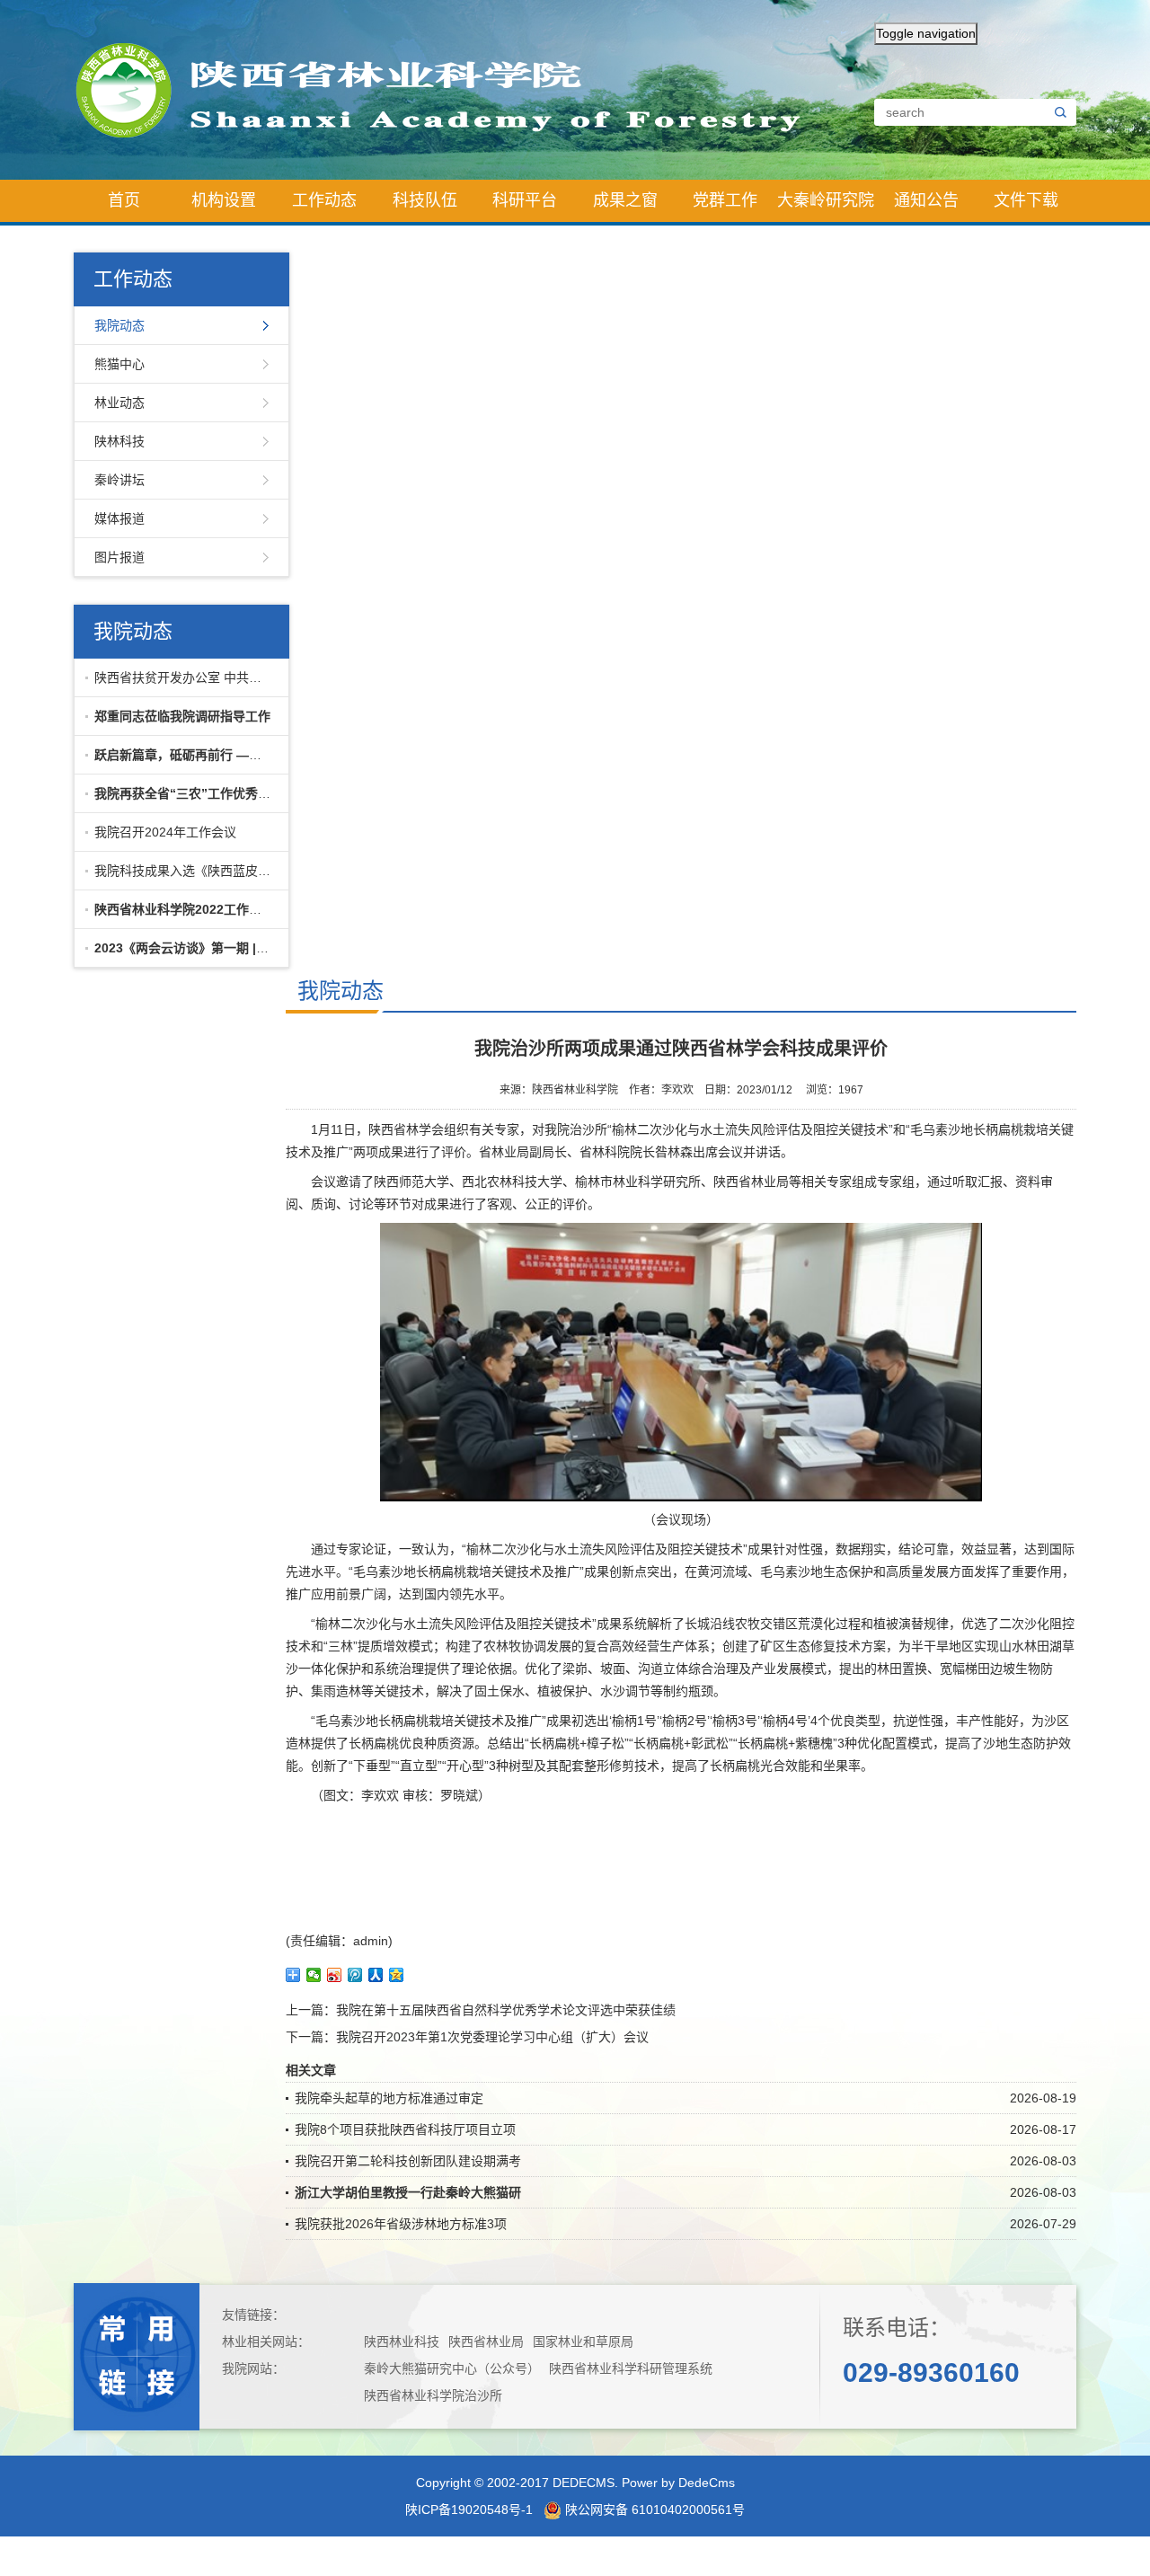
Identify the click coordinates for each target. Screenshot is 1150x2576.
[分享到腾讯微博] (355, 1975)
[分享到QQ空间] (397, 1975)
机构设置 (224, 200)
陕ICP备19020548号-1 (469, 2510)
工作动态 (324, 200)
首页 (124, 200)
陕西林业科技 (402, 2341)
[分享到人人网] (376, 1975)
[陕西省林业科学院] (454, 89)
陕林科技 (119, 441)
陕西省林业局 (486, 2341)
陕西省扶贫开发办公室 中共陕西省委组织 (187, 677)
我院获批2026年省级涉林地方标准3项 (401, 2224)
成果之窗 (625, 200)
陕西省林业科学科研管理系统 (631, 2368)
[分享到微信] (314, 1975)
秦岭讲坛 (119, 480)
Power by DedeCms (678, 2483)
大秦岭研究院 (826, 200)
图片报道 (119, 557)
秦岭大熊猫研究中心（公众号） (452, 2368)
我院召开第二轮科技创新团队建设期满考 (408, 2161)
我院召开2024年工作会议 (165, 832)
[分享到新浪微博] (335, 1975)
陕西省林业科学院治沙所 (433, 2395)
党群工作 (725, 200)
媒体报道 (119, 518)
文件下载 (1026, 200)
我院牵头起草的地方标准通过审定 (389, 2098)
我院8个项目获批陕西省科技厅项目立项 (405, 2129)
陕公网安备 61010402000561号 (653, 2510)
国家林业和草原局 (583, 2341)
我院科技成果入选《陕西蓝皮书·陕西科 (187, 871)
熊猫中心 (119, 364)
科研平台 (525, 200)
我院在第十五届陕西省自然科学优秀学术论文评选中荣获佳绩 (506, 2010)
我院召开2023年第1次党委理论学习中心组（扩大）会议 (492, 2037)
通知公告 (926, 200)
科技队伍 (425, 200)
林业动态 (119, 403)
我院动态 (119, 325)
